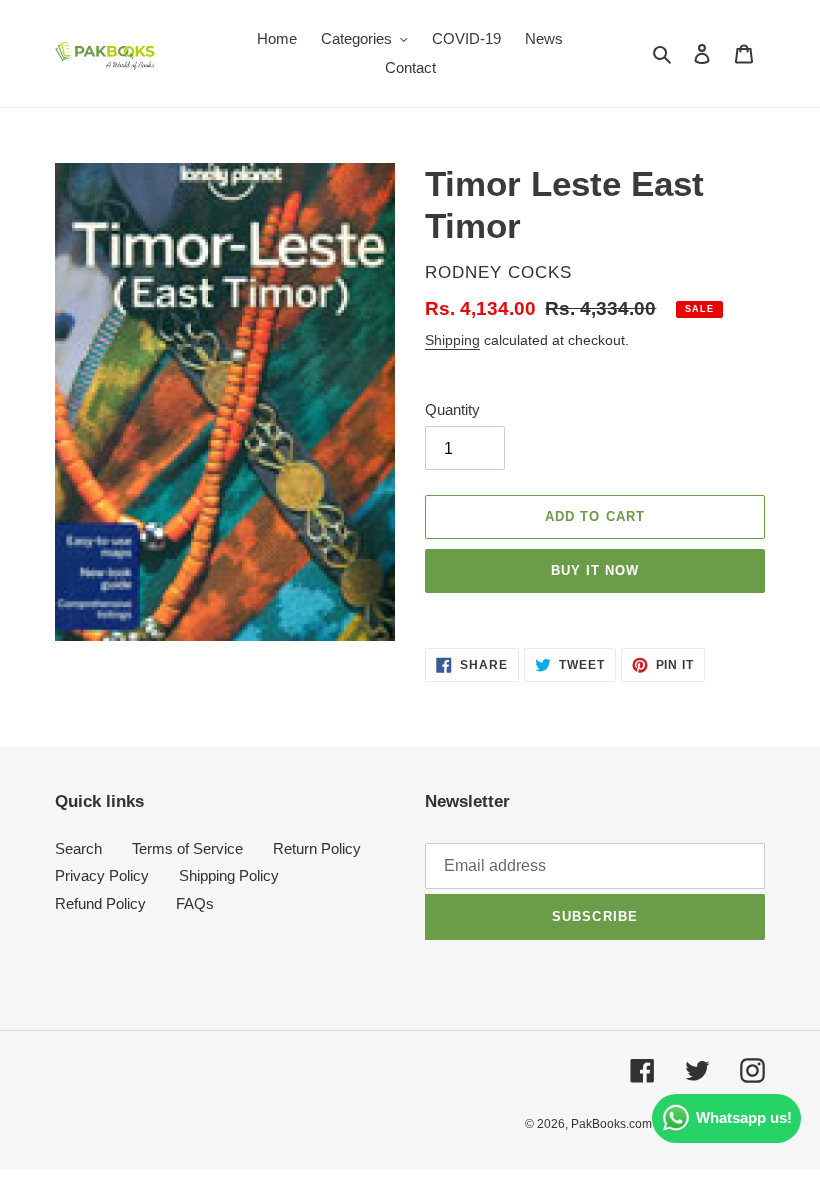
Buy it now (595, 570)
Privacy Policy (102, 875)
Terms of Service (187, 848)
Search (78, 848)
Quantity (452, 409)
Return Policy (317, 848)
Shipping (452, 340)
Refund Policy (100, 903)
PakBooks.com (611, 1124)
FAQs (195, 903)
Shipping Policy (229, 875)
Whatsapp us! (744, 1117)
